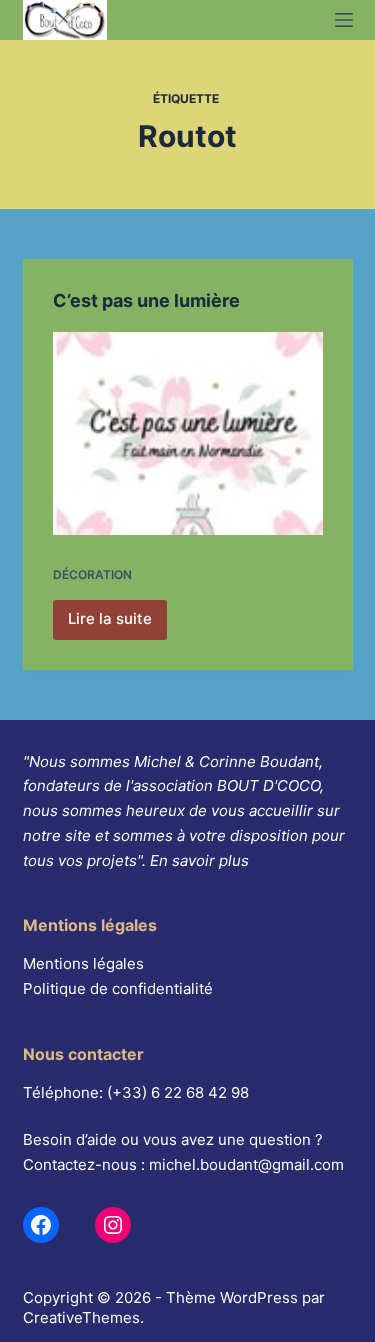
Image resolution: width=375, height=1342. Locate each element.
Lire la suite (116, 624)
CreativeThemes (81, 1317)
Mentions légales (83, 963)
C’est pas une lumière (146, 300)
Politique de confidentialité (118, 988)
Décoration (92, 574)
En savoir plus (199, 860)
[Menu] (344, 20)
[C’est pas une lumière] (188, 433)
